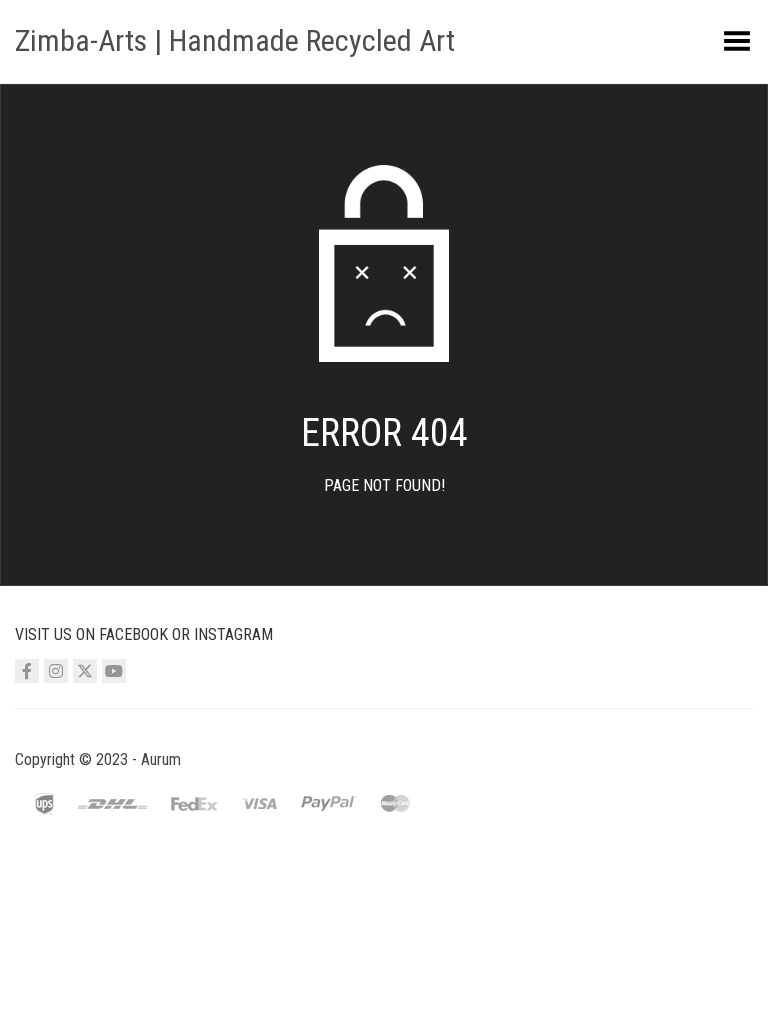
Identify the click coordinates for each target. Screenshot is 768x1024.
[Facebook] (27, 671)
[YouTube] (114, 671)
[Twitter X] (85, 671)
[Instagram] (56, 671)
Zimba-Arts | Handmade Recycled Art (235, 40)
